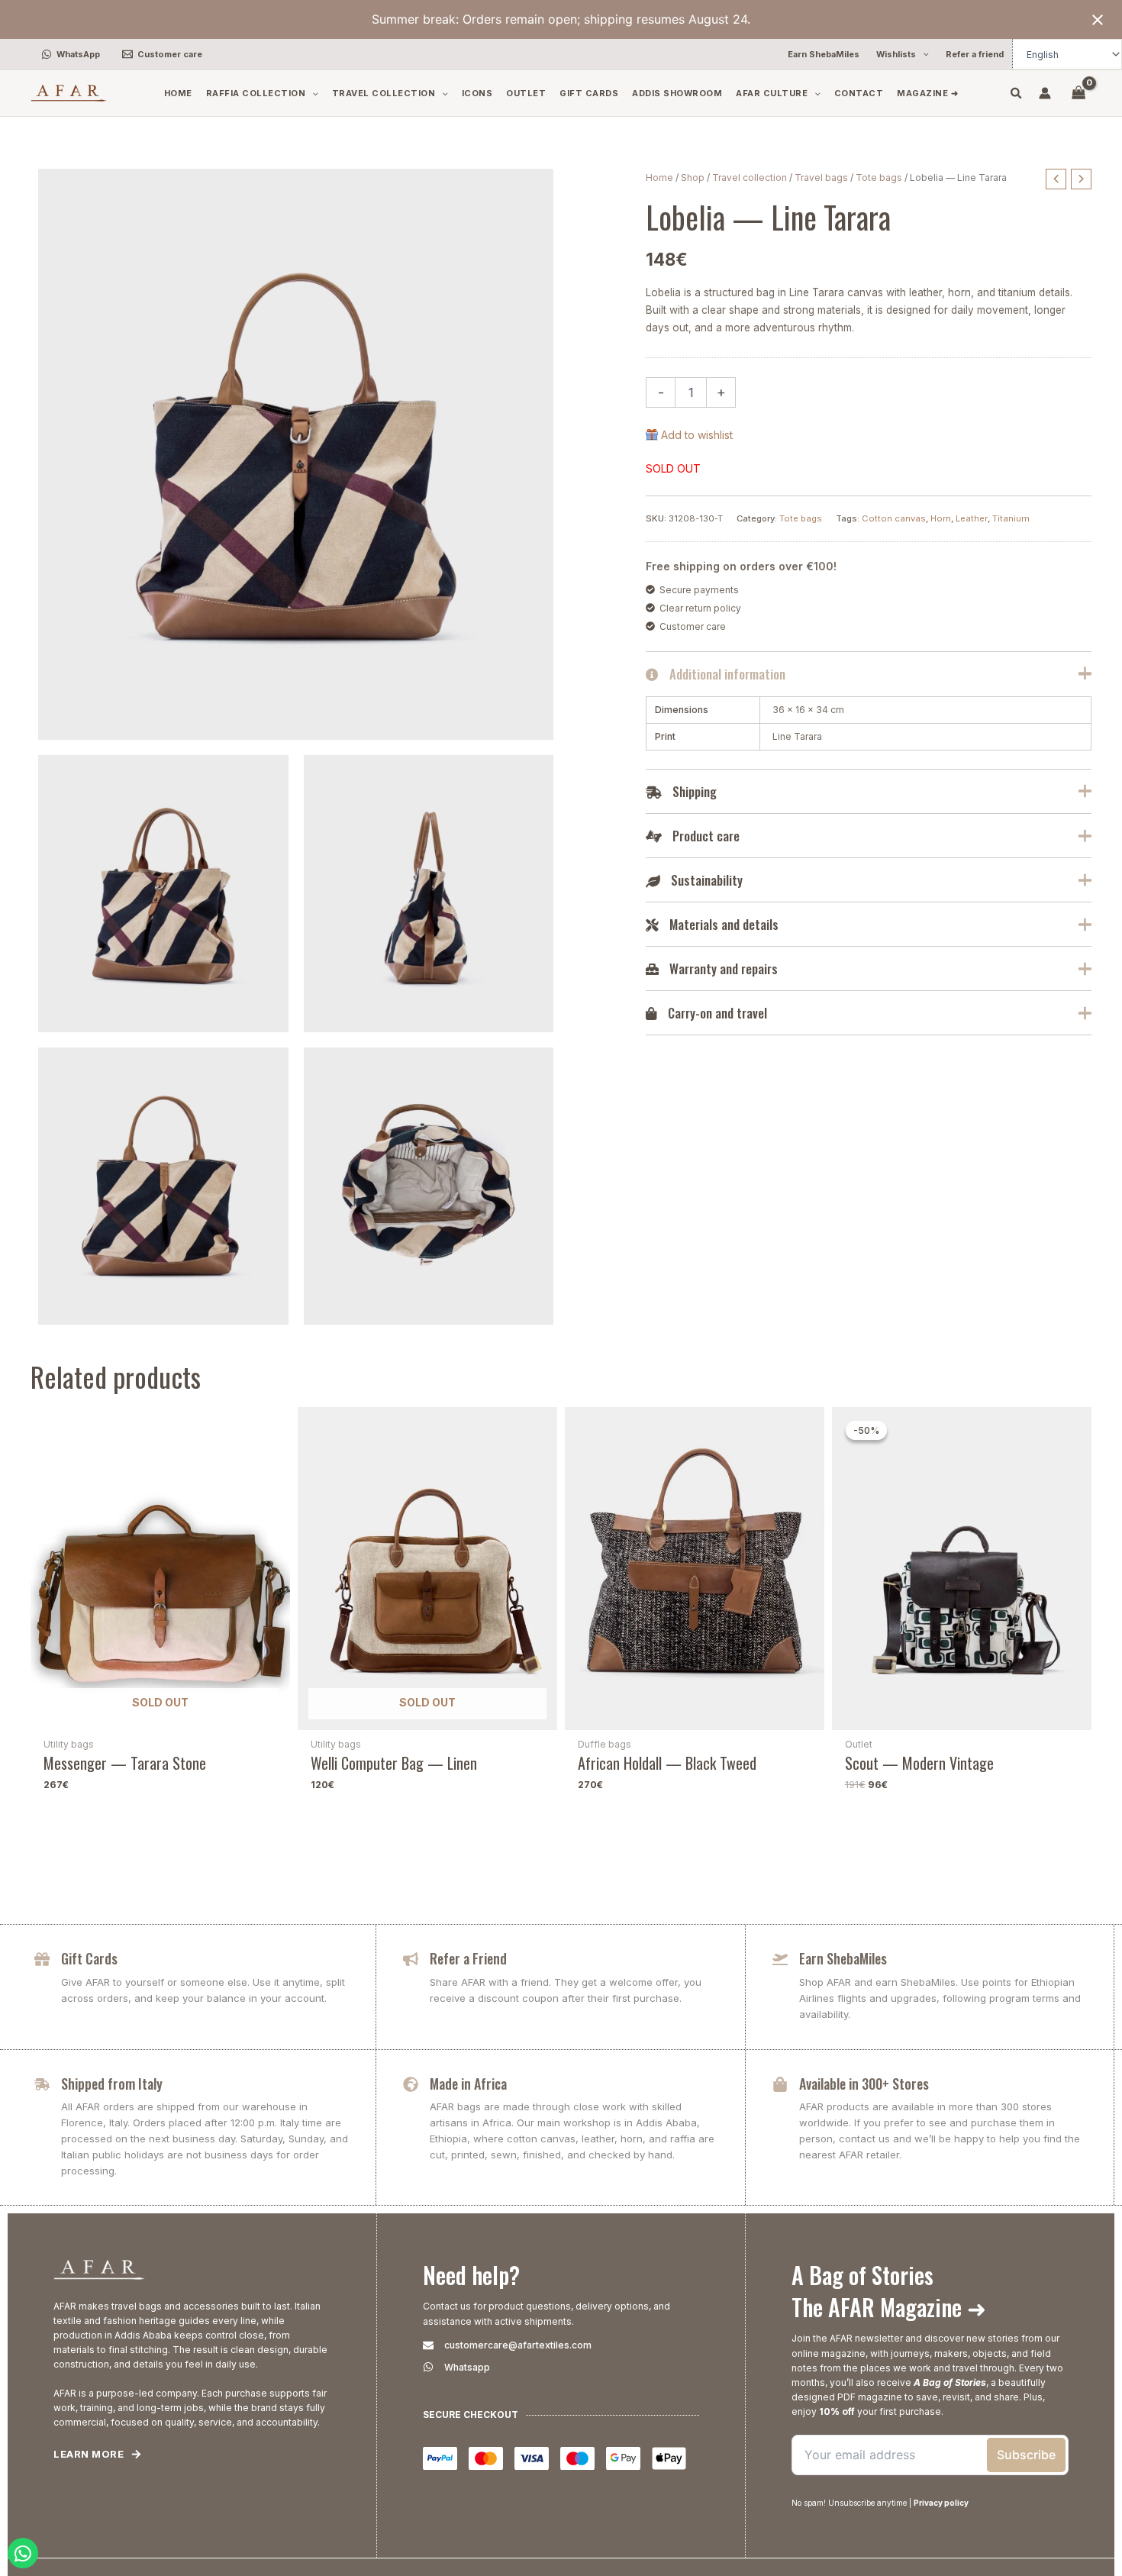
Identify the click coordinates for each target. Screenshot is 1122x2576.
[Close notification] (1098, 20)
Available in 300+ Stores (864, 2084)
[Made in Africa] (411, 2084)
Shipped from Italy (112, 2084)
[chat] (23, 2553)
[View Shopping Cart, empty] (1079, 93)
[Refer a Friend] (411, 1959)
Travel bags (821, 178)
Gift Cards (89, 1958)
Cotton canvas (894, 518)
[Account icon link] (1045, 93)
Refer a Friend (468, 1958)
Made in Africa (468, 2084)
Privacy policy (941, 2503)
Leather (972, 518)
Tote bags (879, 178)
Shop (693, 178)
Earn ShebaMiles (843, 1958)
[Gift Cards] (42, 1959)
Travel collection (750, 178)
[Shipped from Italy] (42, 2084)
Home (659, 178)
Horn (941, 518)
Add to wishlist (697, 435)
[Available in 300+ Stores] (780, 2084)
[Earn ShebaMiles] (780, 1959)
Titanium (1011, 518)
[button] (922, 55)
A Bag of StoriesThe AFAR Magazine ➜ (889, 2291)
